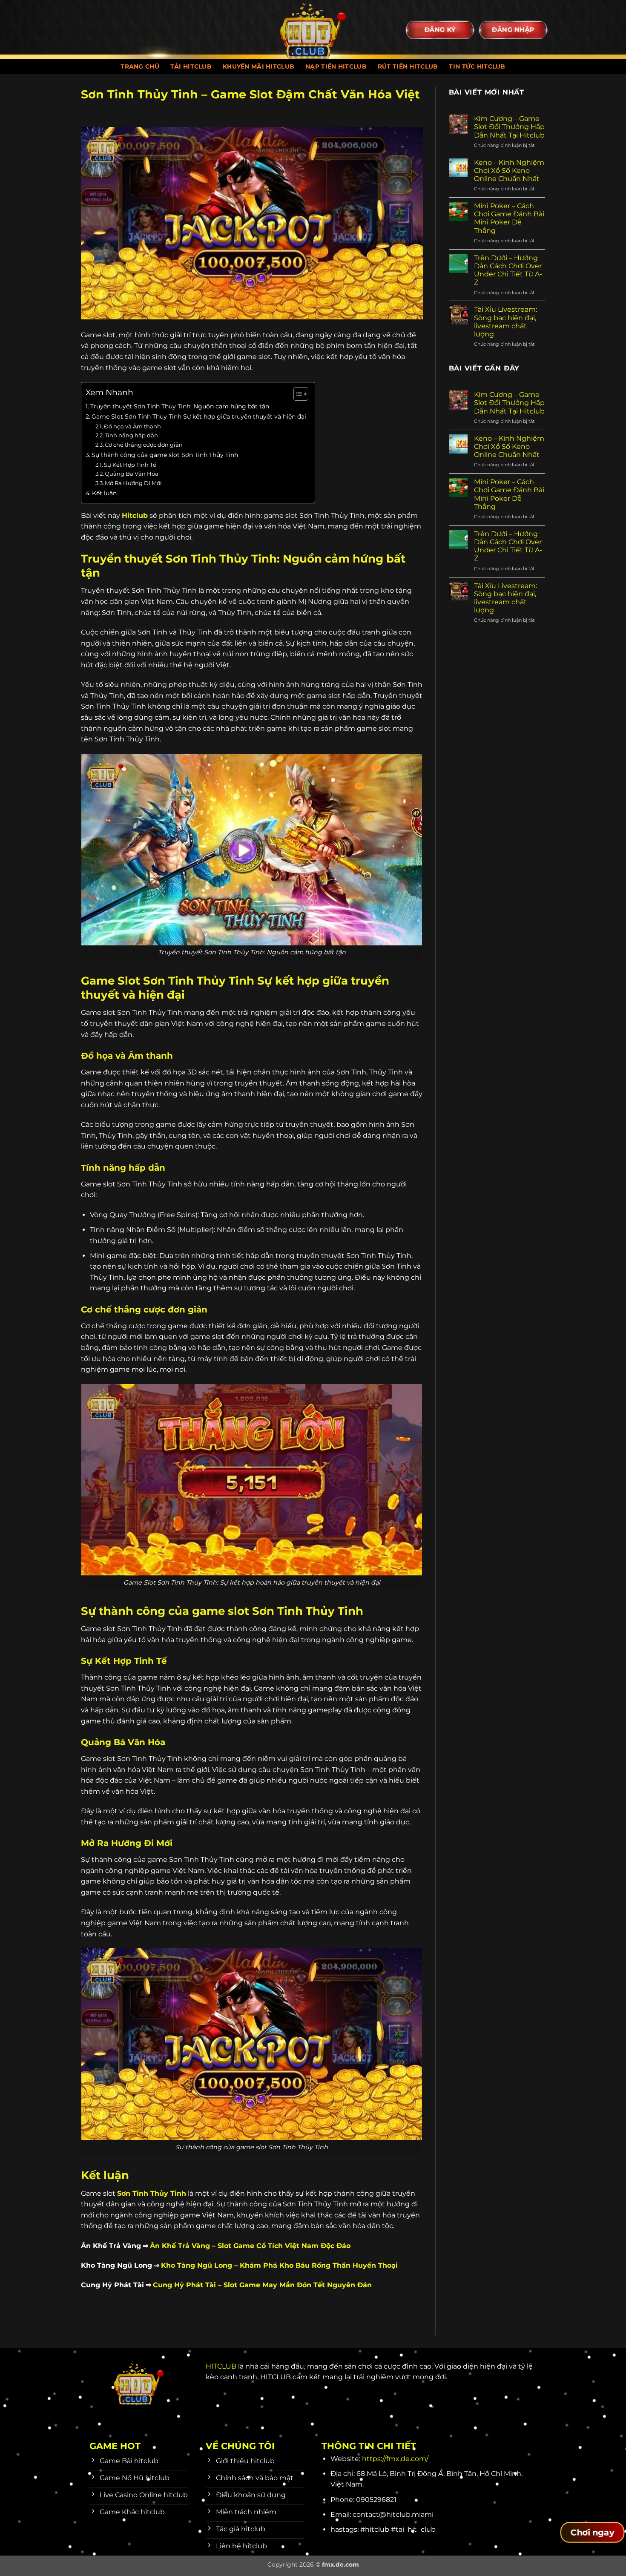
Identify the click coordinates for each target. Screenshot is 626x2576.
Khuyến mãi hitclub (258, 66)
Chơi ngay (592, 2533)
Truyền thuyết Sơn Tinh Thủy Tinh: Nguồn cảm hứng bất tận (180, 406)
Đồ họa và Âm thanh (132, 426)
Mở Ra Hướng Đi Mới (133, 483)
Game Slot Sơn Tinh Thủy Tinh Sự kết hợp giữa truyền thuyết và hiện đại (199, 416)
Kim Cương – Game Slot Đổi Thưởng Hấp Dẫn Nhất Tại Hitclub (509, 127)
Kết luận (104, 493)
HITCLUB (221, 2366)
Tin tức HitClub (477, 66)
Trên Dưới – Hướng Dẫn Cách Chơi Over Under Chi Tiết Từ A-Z (508, 270)
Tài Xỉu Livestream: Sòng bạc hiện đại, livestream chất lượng (505, 322)
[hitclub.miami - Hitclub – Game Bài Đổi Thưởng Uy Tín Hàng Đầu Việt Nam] (313, 29)
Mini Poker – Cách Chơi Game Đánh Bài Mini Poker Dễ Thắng (509, 218)
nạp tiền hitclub (336, 66)
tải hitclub (191, 66)
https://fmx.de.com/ (395, 2459)
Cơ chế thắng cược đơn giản (144, 445)
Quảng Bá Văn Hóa (132, 474)
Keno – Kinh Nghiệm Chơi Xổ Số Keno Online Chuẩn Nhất (509, 171)
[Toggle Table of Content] (297, 394)
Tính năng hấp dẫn (131, 435)
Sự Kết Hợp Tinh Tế (130, 465)
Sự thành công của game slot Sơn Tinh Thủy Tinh (165, 455)
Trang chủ (140, 66)
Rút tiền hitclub (408, 66)
